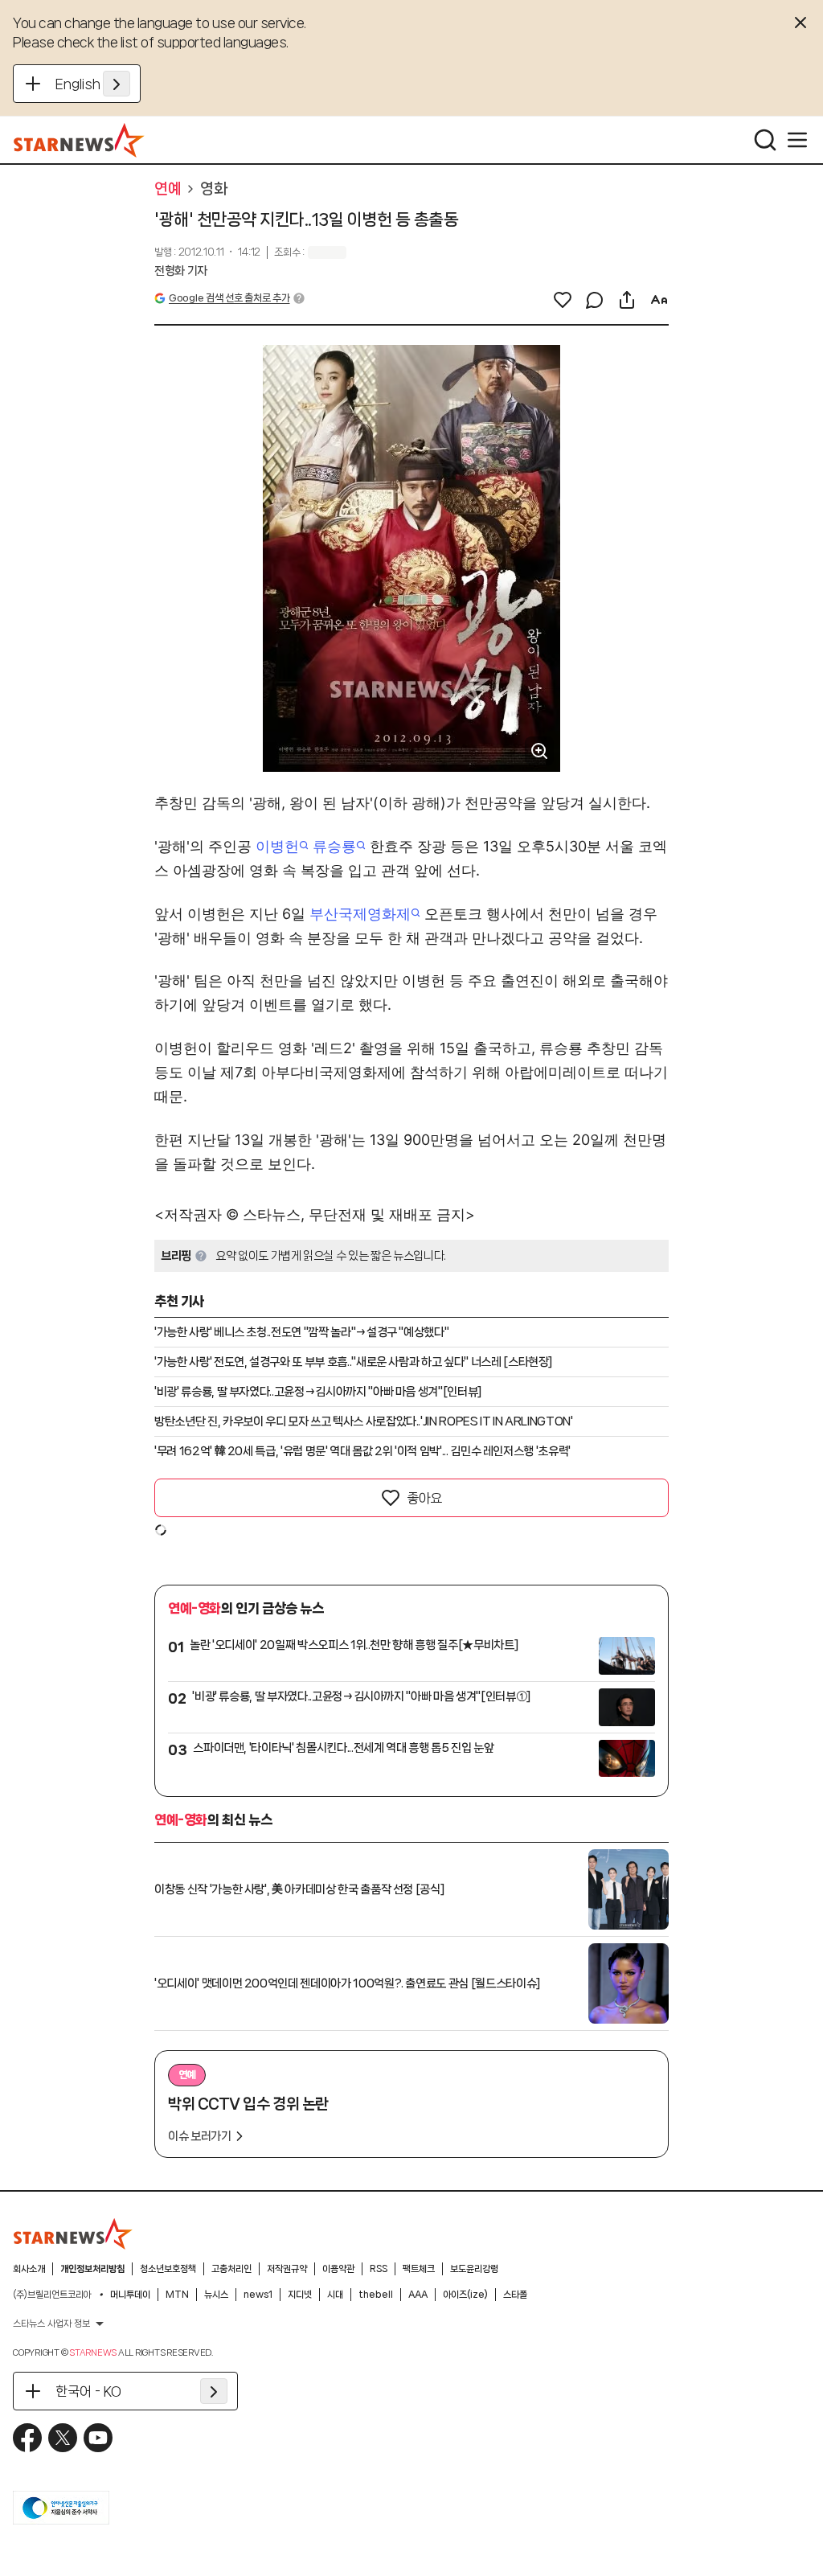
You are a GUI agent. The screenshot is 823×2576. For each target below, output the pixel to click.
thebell (376, 2295)
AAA (418, 2295)
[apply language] (117, 84)
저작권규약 (287, 2269)
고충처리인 (231, 2269)
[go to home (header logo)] (79, 140)
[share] (627, 300)
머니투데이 (130, 2295)
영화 (213, 189)
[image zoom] (539, 751)
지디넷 (300, 2295)
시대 (335, 2295)
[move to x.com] (63, 2438)
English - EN (93, 84)
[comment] (595, 300)
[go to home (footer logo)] (73, 2233)
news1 (258, 2295)
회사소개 (29, 2269)
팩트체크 (419, 2269)
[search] (765, 140)
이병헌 (277, 846)
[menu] (797, 140)
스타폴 (515, 2295)
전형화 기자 (181, 271)
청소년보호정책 (168, 2269)
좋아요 (424, 1498)
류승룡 (334, 846)
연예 (168, 189)
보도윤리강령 (474, 2269)
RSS (379, 2269)
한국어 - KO (88, 2391)
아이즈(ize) (465, 2295)
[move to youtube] (98, 2438)
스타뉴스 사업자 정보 (51, 2324)
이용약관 (338, 2269)
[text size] (659, 300)
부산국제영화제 (360, 914)
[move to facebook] (27, 2438)
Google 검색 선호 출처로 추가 (229, 298)
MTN (177, 2295)
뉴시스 (216, 2295)
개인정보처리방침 (92, 2269)
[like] (563, 300)
